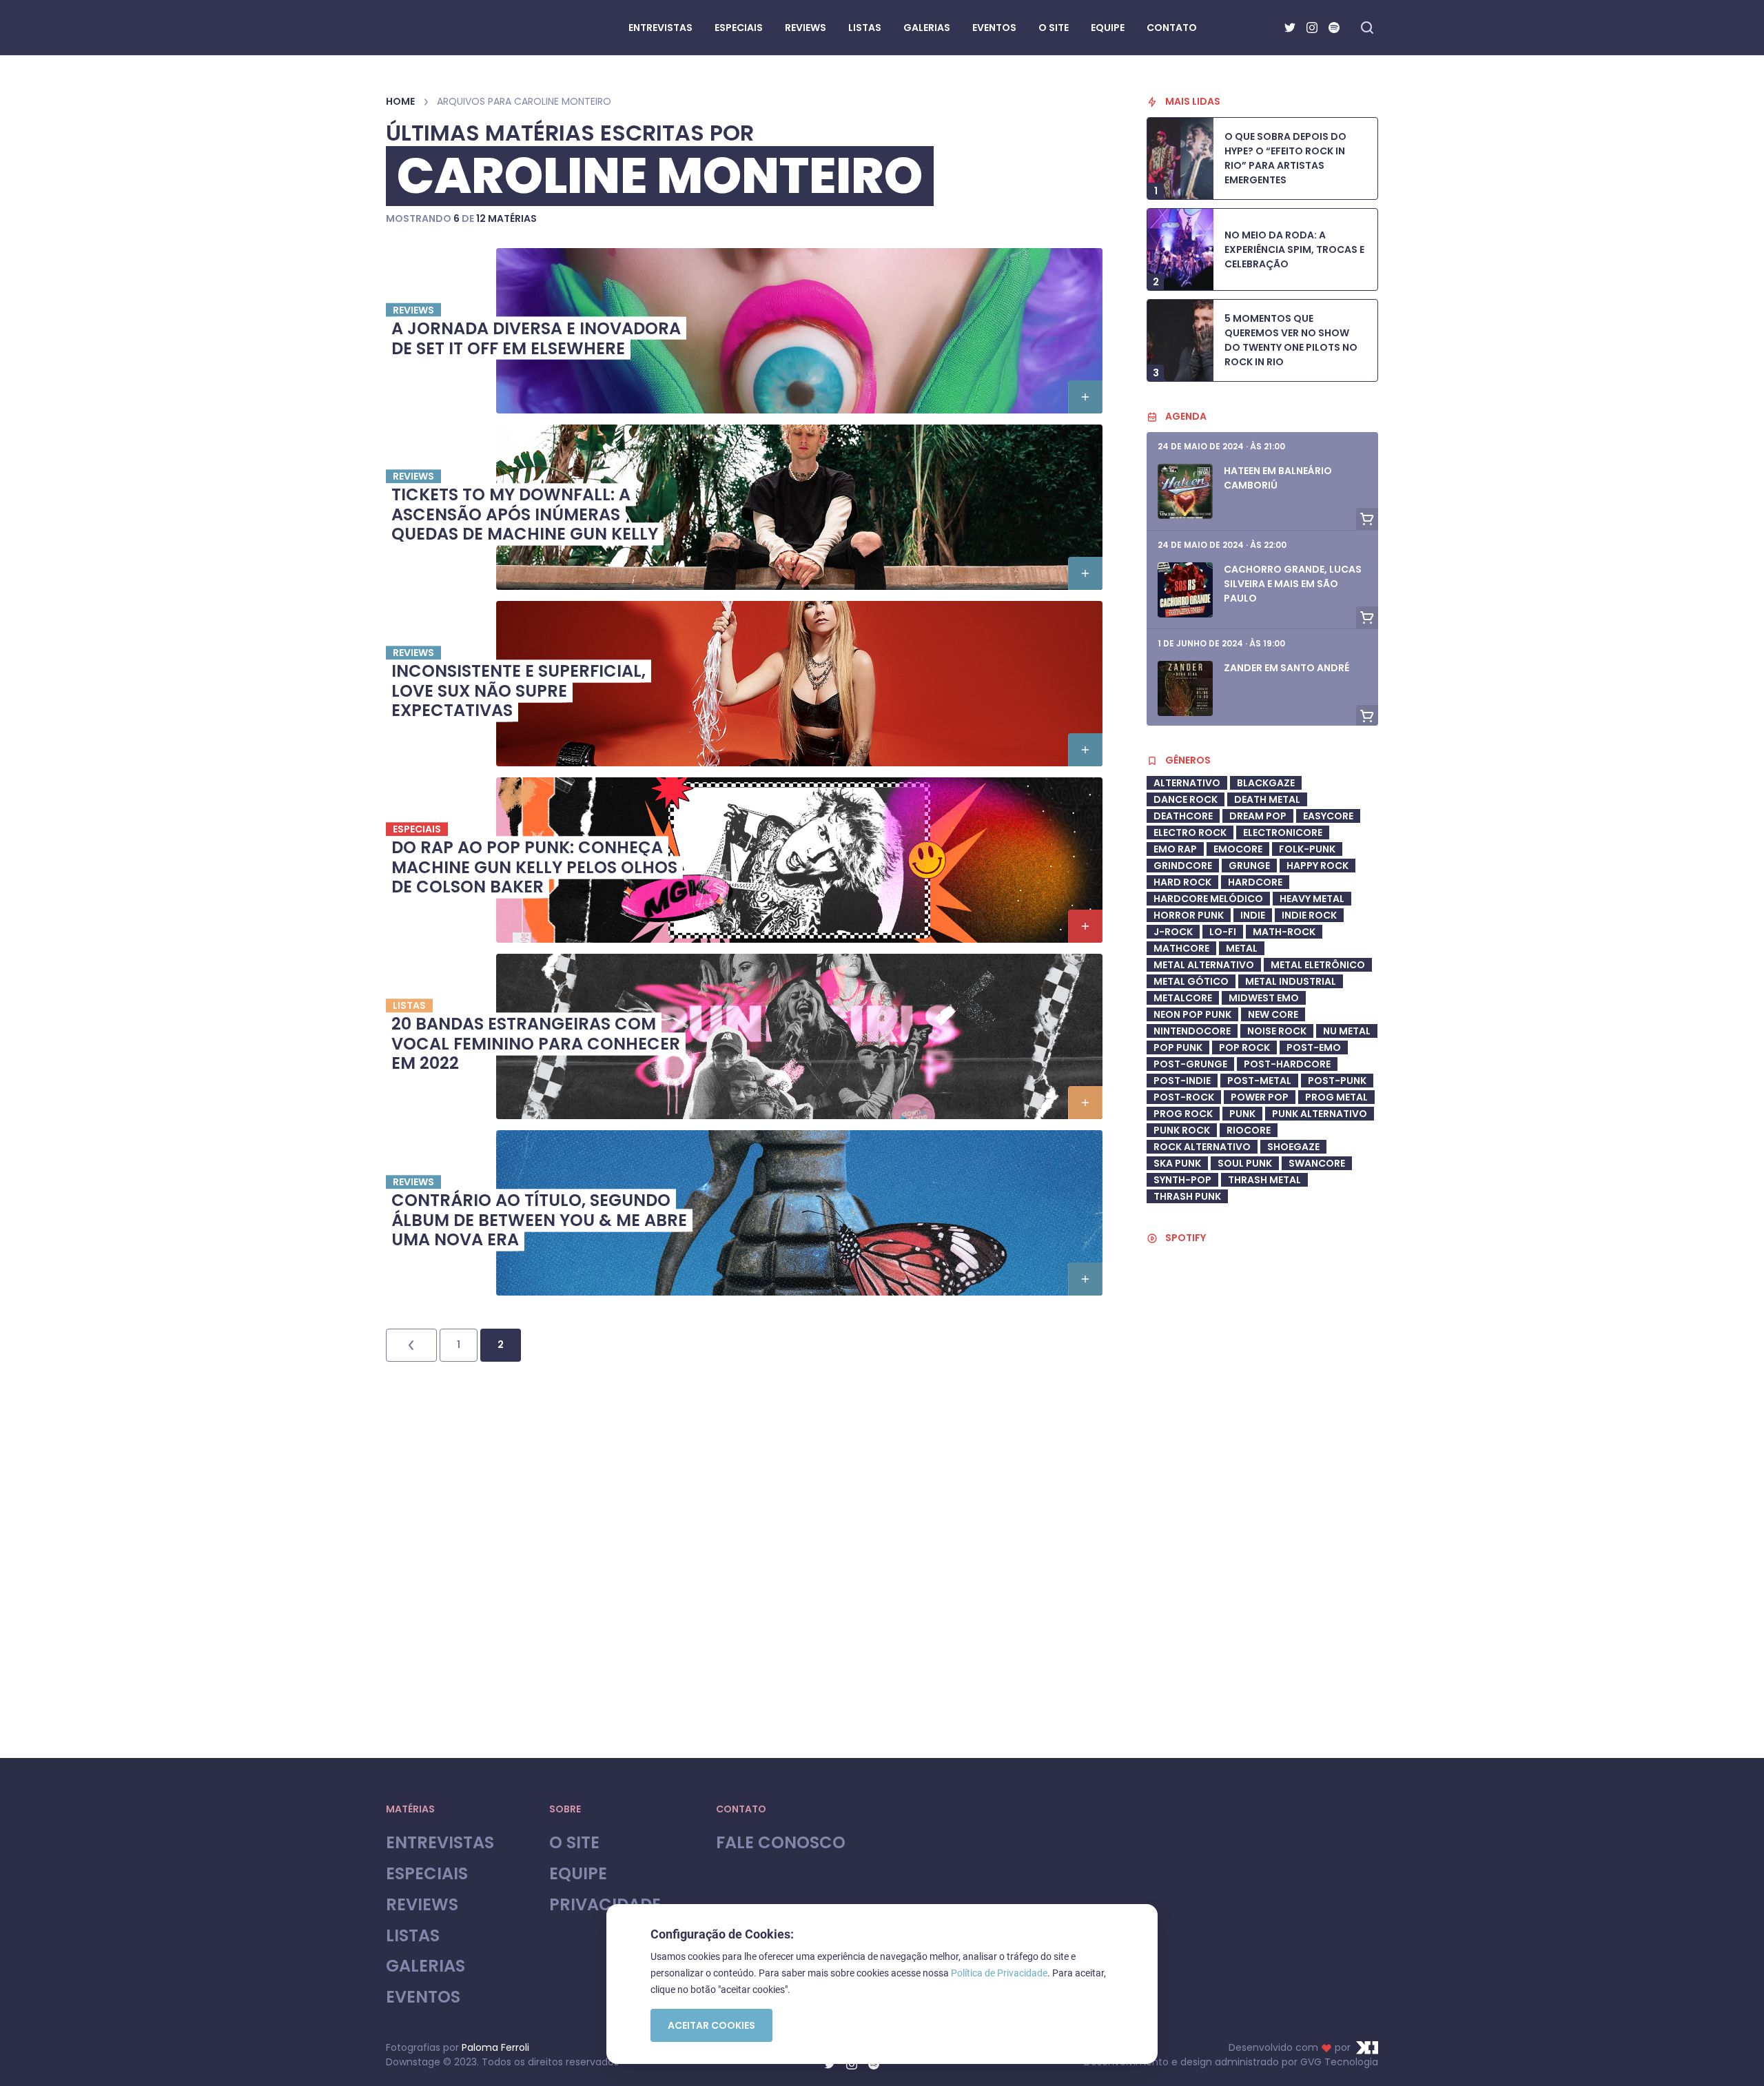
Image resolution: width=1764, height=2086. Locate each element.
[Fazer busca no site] (1367, 28)
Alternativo (1187, 783)
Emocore (1238, 849)
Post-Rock (1184, 1097)
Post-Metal (1259, 1081)
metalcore (1183, 998)
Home (400, 101)
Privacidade (605, 1905)
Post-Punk (1337, 1081)
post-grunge (1190, 1064)
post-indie (1182, 1081)
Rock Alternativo (1202, 1147)
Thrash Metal (1264, 1180)
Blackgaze (1266, 783)
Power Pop (1260, 1097)
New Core (1273, 1014)
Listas (413, 1936)
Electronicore (1283, 832)
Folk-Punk (1307, 849)
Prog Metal (1336, 1097)
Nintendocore (1192, 1031)
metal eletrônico (1318, 965)
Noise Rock (1277, 1031)
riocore (1249, 1130)
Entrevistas (440, 1843)
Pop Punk (1178, 1047)
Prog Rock (1183, 1114)
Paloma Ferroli (495, 2047)
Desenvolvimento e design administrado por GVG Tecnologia (1231, 2062)
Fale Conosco (781, 1843)
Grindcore (1183, 866)
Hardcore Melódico (1208, 899)
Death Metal (1267, 799)
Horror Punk (1189, 915)
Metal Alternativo (1204, 965)
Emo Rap (1175, 849)
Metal (1242, 948)
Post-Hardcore (1287, 1064)
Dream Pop (1258, 816)
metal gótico (1191, 981)
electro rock (1190, 832)
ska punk (1177, 1163)
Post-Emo (1314, 1047)
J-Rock (1173, 932)
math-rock (1284, 932)
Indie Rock (1309, 915)
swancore (1317, 1163)
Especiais (427, 1874)
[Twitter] (1290, 28)
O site (574, 1843)
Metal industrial (1291, 981)
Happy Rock (1317, 866)
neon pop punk (1192, 1014)
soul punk (1245, 1163)
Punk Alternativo (1320, 1114)
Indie (1253, 915)
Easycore (1328, 816)
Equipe (578, 1874)
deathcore (1183, 816)
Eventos (423, 1997)
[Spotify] (1334, 28)
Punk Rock (1182, 1130)
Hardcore (1255, 882)
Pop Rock (1244, 1047)
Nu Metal (1347, 1031)
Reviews (422, 1905)
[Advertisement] (1262, 1623)
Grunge (1249, 866)
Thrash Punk (1187, 1196)
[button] (1085, 397)
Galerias (425, 1966)
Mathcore (1181, 948)
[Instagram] (1312, 28)
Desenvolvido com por (1290, 2047)
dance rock (1186, 799)
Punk (1242, 1114)
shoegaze (1293, 1147)
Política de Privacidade (999, 1973)
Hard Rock (1182, 882)
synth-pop (1182, 1180)
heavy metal (1312, 899)
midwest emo (1264, 998)
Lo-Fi (1223, 932)
